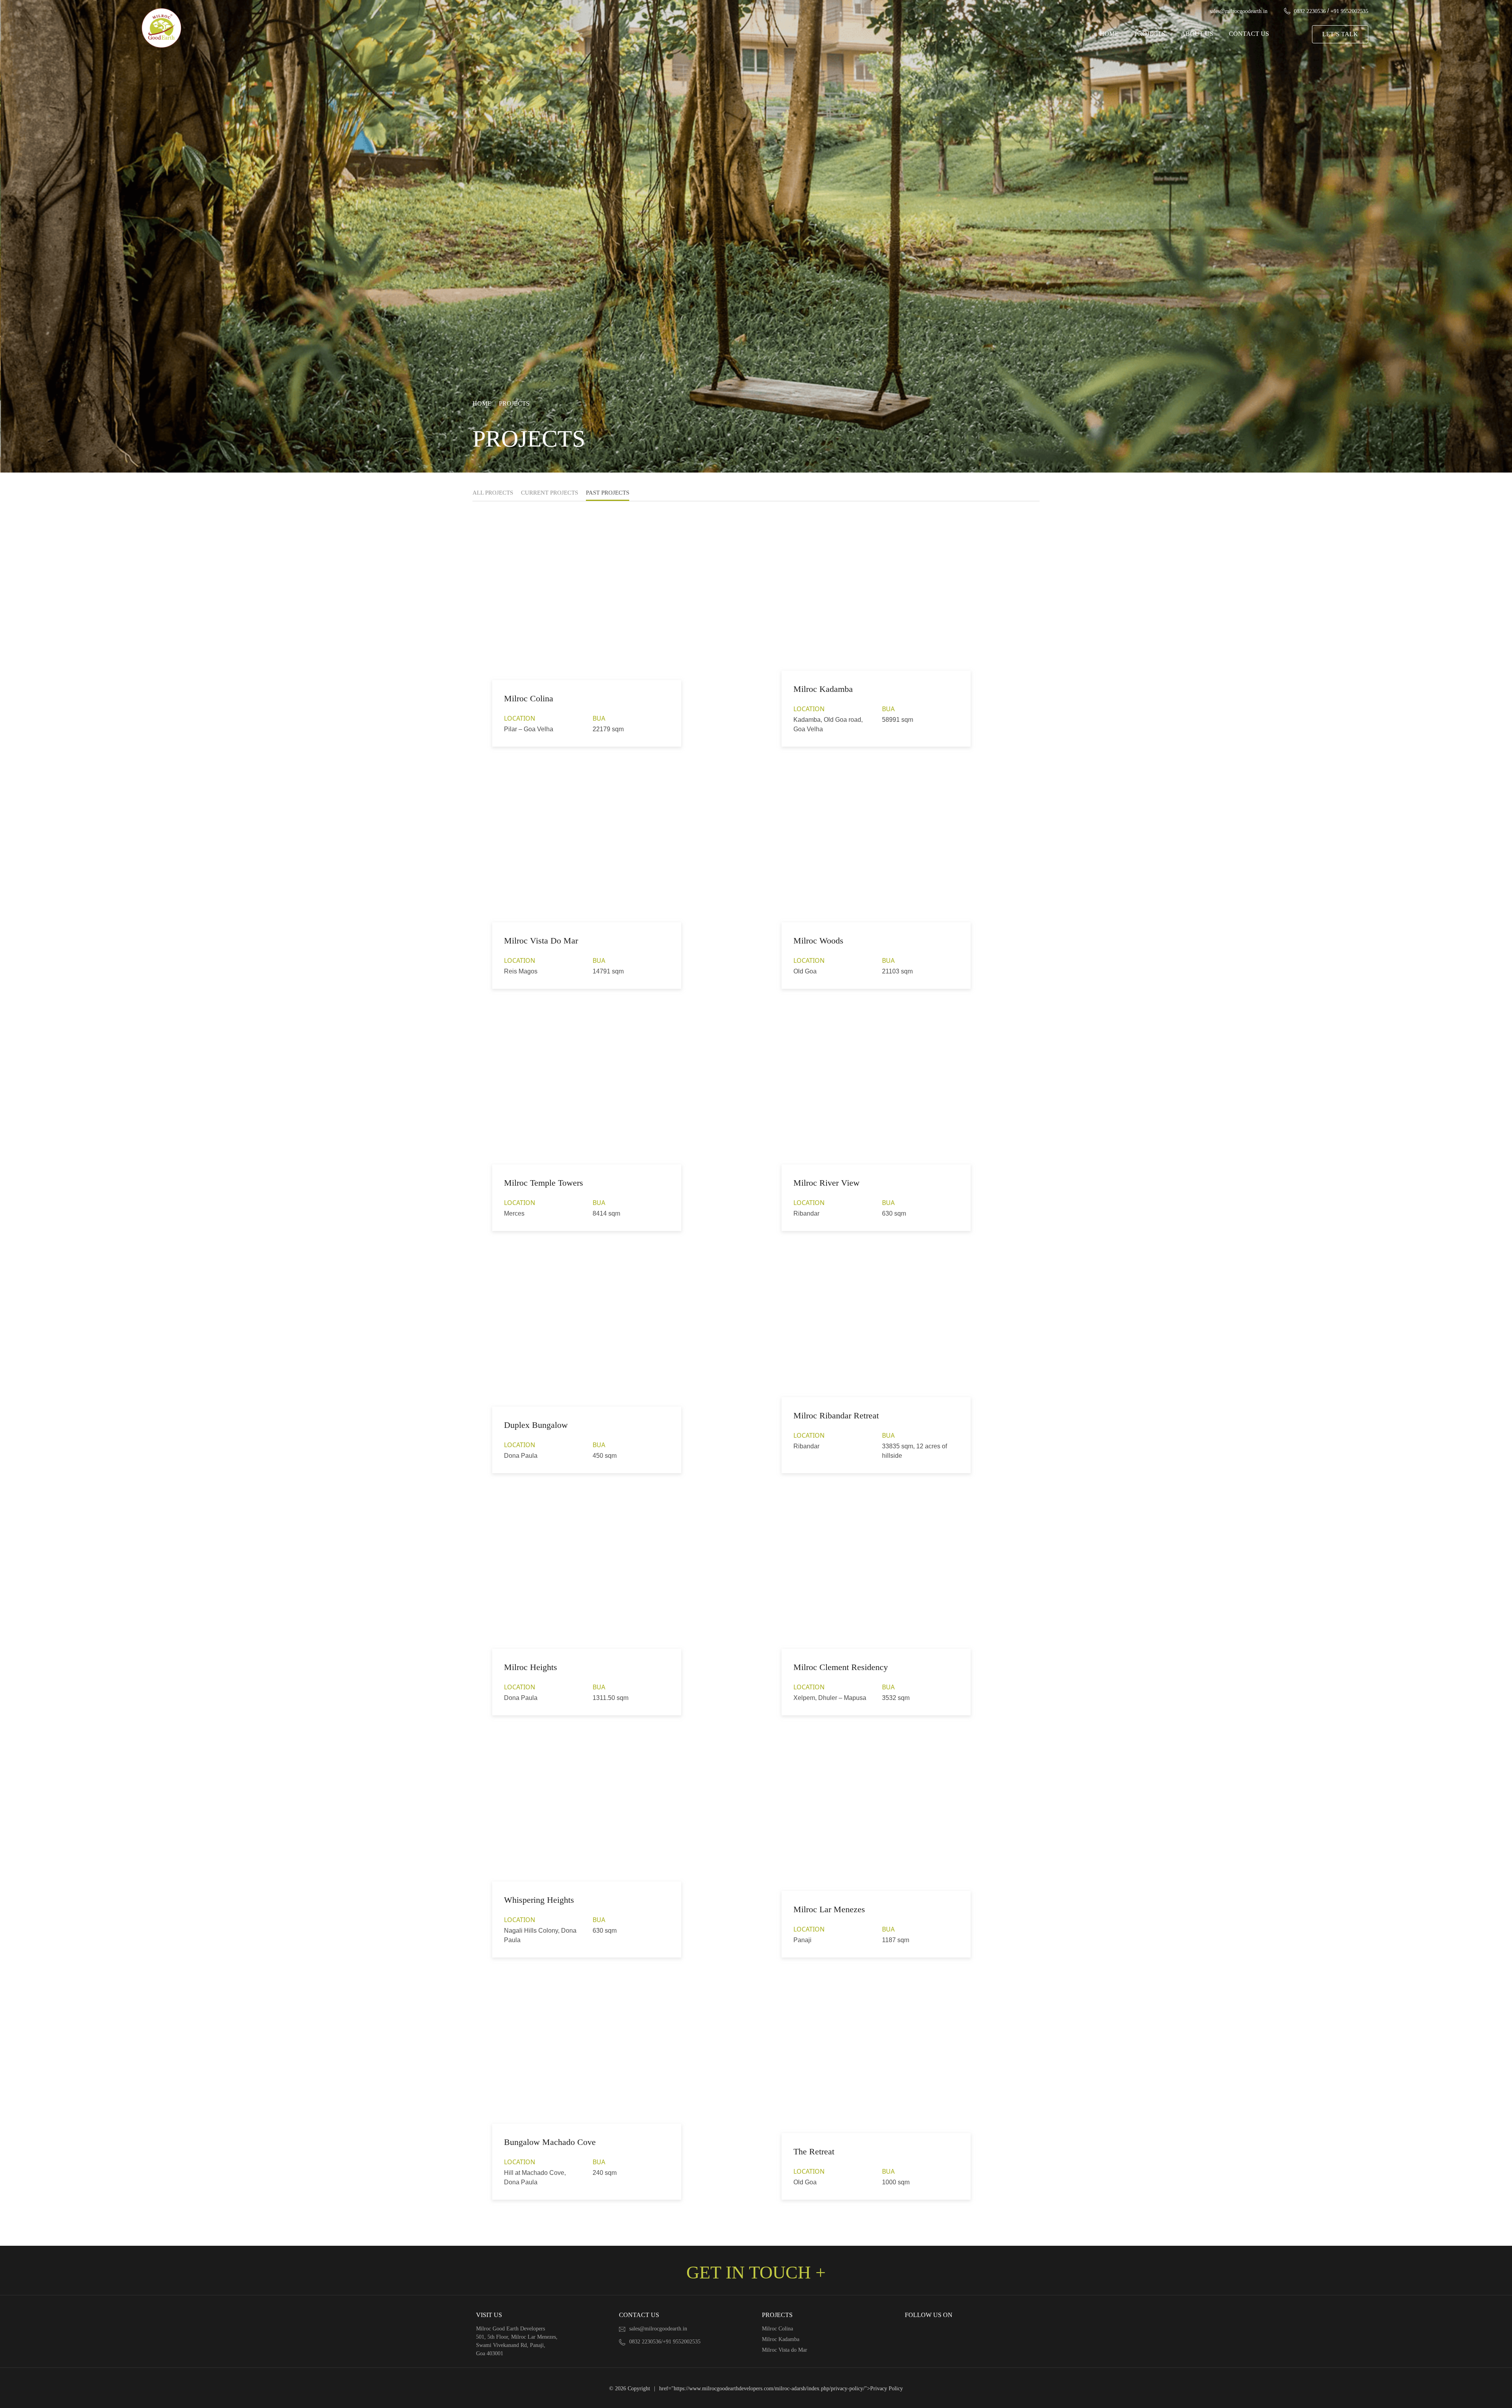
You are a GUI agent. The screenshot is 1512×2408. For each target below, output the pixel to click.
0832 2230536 (1310, 11)
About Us (1197, 34)
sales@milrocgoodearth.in (1239, 11)
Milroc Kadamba (781, 2339)
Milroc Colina (777, 2329)
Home (1109, 34)
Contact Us (1249, 34)
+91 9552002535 (1349, 11)
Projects (1150, 34)
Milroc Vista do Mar (785, 2350)
